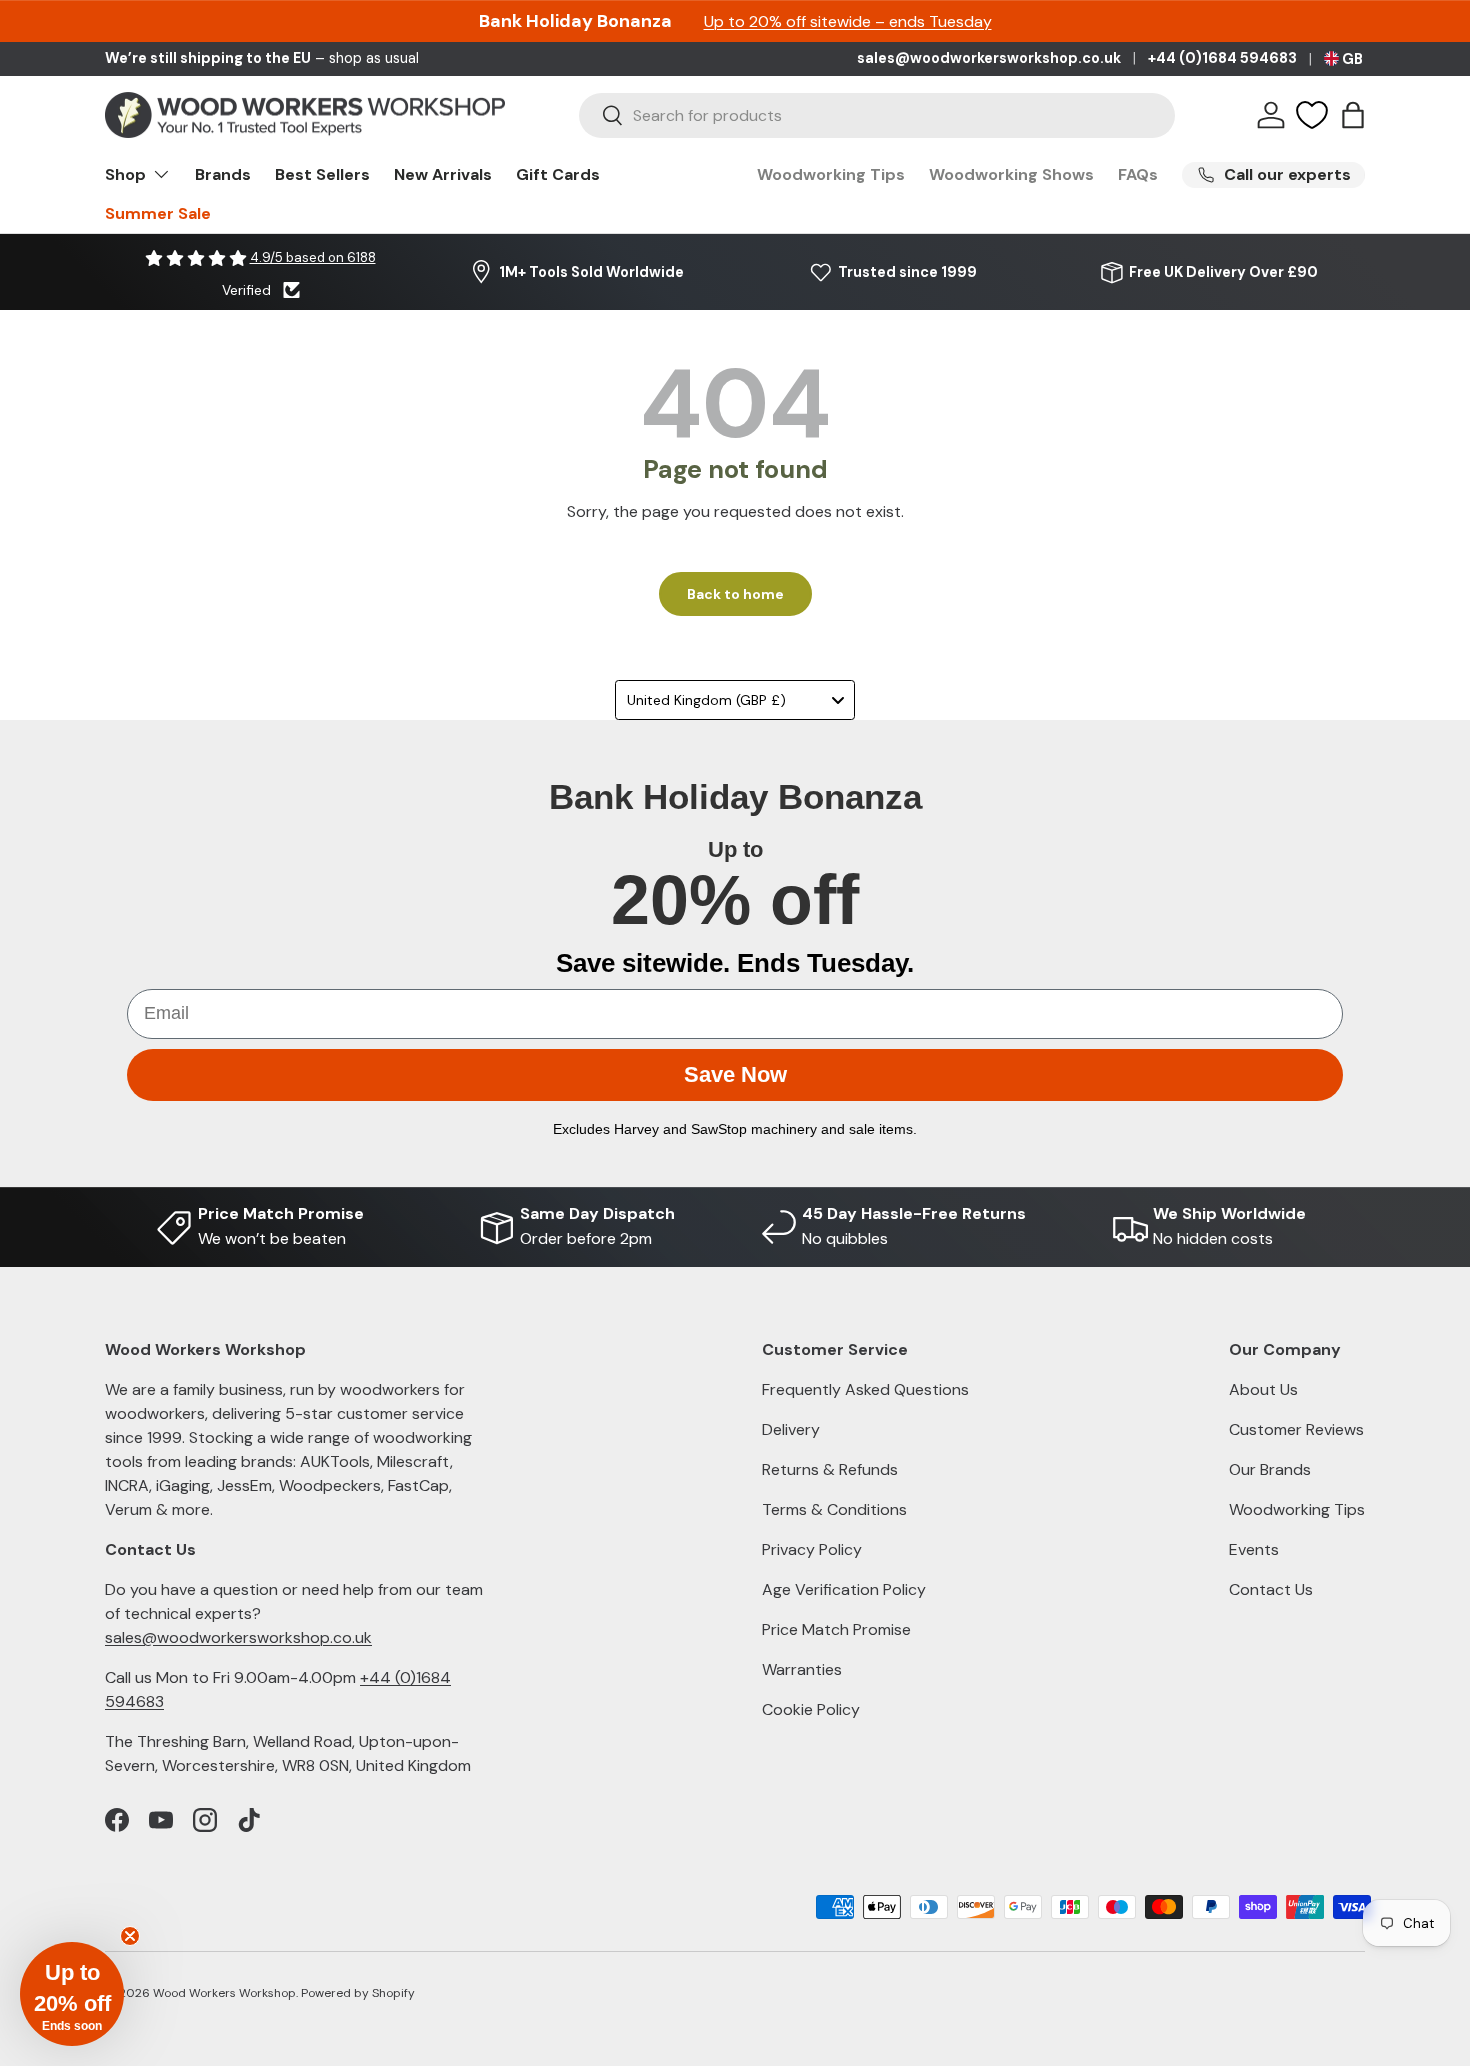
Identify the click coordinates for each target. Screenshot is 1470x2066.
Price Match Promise (836, 1629)
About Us (1263, 1389)
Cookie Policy (811, 1709)
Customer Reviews (1296, 1429)
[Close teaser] (130, 1936)
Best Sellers (322, 174)
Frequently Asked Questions (865, 1389)
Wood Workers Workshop (224, 1993)
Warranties (802, 1669)
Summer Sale (158, 213)
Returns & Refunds (830, 1469)
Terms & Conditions (834, 1509)
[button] (1353, 115)
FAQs (1138, 174)
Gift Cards (558, 174)
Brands (223, 174)
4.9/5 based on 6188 (313, 257)
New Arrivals (443, 174)
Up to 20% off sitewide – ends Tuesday (848, 21)
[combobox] (877, 115)
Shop (125, 174)
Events (1254, 1549)
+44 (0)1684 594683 (1222, 58)
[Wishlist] (1312, 115)
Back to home (735, 594)
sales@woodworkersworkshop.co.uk (989, 58)
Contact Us (1271, 1589)
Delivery (791, 1429)
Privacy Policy (812, 1549)
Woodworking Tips (831, 174)
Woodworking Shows (1011, 174)
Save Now (735, 1074)
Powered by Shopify (358, 1993)
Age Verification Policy (844, 1589)
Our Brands (1270, 1469)
